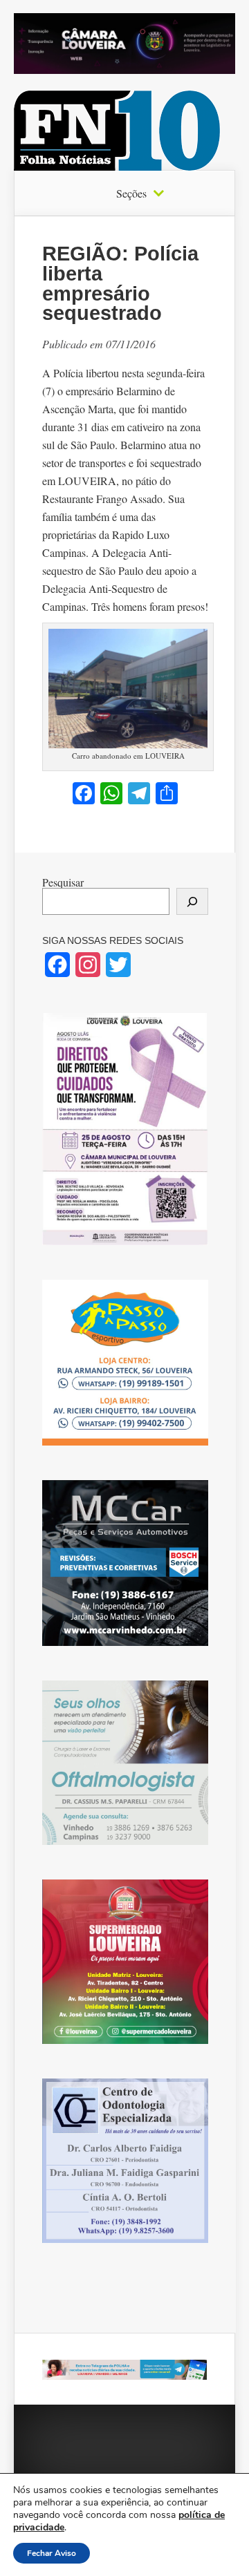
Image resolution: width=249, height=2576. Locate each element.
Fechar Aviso (52, 2553)
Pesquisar (63, 882)
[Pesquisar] (192, 901)
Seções (131, 193)
